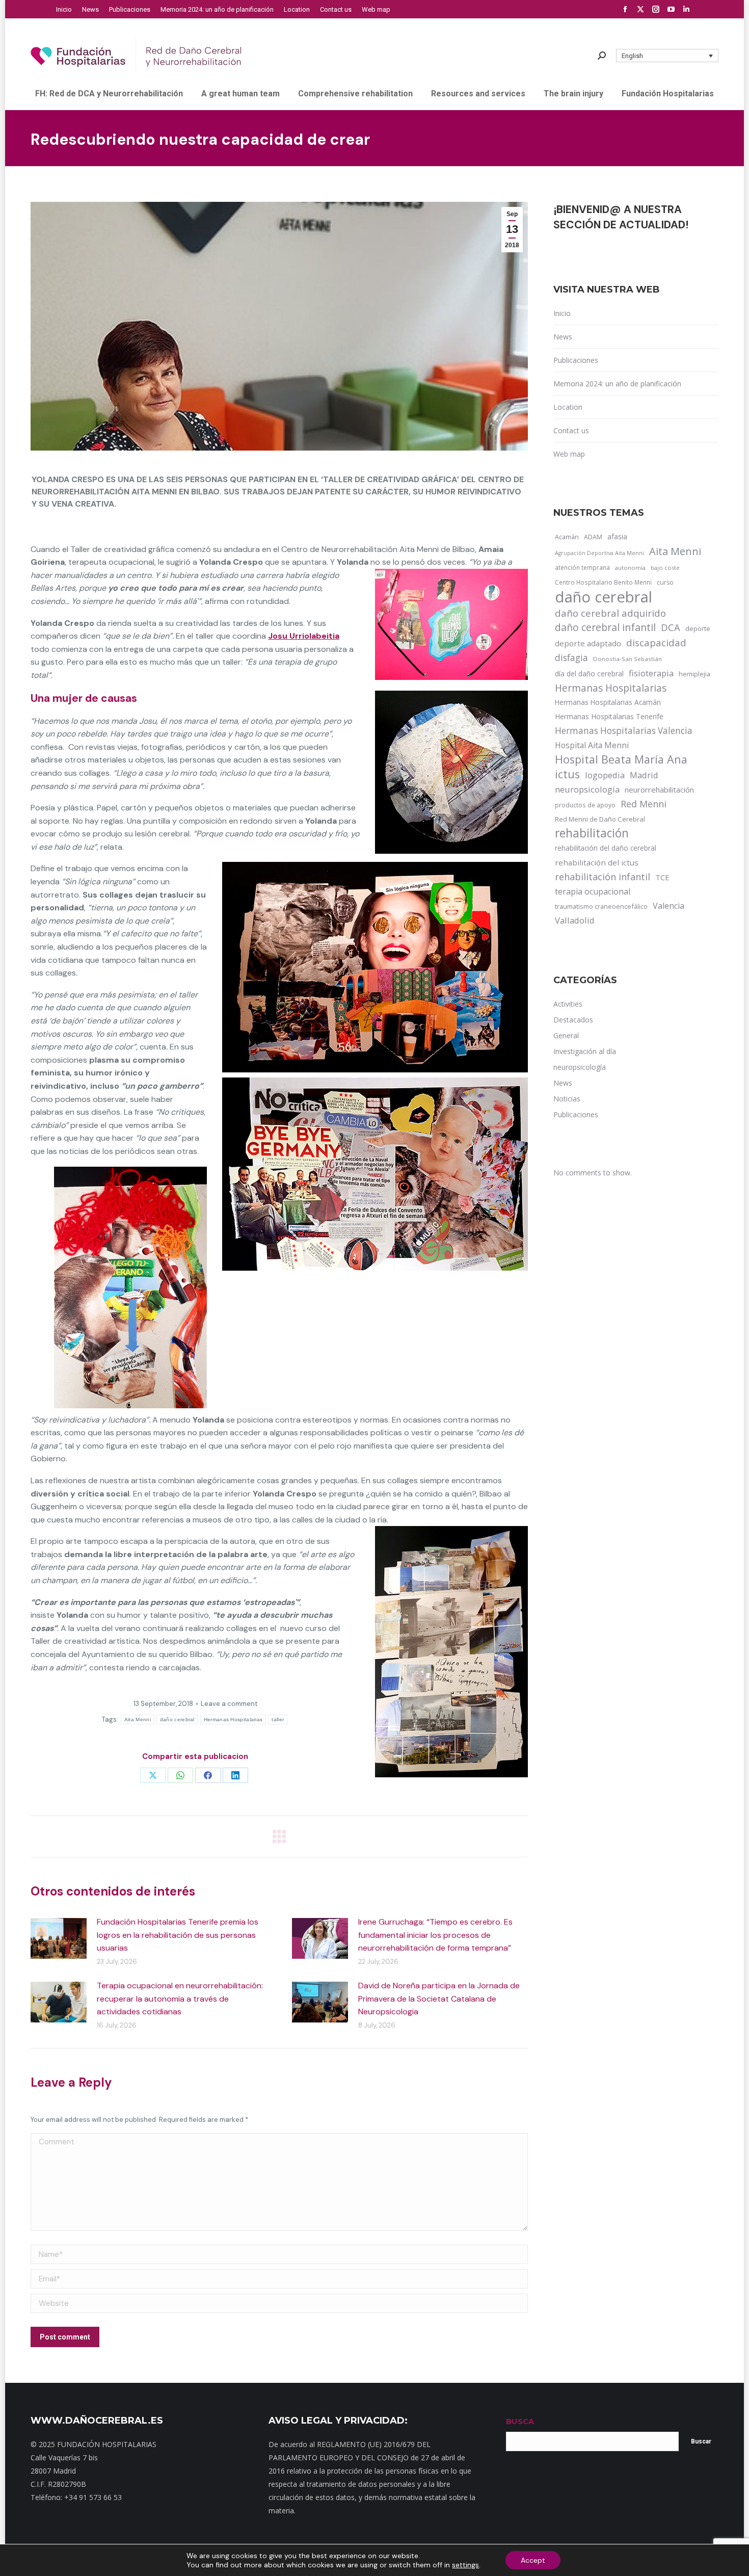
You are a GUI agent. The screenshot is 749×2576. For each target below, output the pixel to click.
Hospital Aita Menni (592, 745)
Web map (569, 454)
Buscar (701, 2441)
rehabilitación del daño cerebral (606, 848)
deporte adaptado (588, 643)
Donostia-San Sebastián (627, 659)
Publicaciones (576, 360)
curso (665, 582)
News (563, 337)
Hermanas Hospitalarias (233, 1719)
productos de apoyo (585, 805)
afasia (617, 536)
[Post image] (59, 1938)
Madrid (644, 775)
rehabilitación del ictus (597, 862)
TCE (662, 877)
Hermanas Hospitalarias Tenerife (609, 716)
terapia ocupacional (593, 891)
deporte (698, 628)
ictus (567, 774)
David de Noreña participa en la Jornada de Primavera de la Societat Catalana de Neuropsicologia (439, 1999)
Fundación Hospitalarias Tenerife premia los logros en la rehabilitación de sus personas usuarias (178, 1935)
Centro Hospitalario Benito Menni (603, 582)
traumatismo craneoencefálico (601, 906)
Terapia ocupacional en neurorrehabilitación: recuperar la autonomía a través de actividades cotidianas (180, 1999)
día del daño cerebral (589, 674)
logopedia (605, 775)
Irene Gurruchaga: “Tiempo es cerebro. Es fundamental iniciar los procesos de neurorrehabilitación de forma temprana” (435, 1935)
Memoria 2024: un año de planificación (617, 384)
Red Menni (644, 804)
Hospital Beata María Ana (621, 759)
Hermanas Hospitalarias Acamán (608, 702)
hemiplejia (694, 674)
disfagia (571, 658)
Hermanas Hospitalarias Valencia (624, 731)
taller (278, 1719)
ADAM (593, 537)
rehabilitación (592, 833)
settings (465, 2565)
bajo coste (665, 568)
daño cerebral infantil (605, 627)
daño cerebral (177, 1719)
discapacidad (656, 642)
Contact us (571, 430)
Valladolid (575, 920)
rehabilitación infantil (603, 877)
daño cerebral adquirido (610, 613)
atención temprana (582, 567)
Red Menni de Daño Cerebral (600, 819)
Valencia (668, 906)
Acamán (567, 537)
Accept (533, 2560)
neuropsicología (587, 789)
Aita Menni (138, 1719)
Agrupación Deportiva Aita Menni (599, 553)
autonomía (630, 568)
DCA (671, 627)
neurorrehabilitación (659, 790)
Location (568, 407)
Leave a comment (229, 1704)
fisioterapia (651, 673)
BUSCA (520, 2421)
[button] (667, 56)
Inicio (562, 313)
